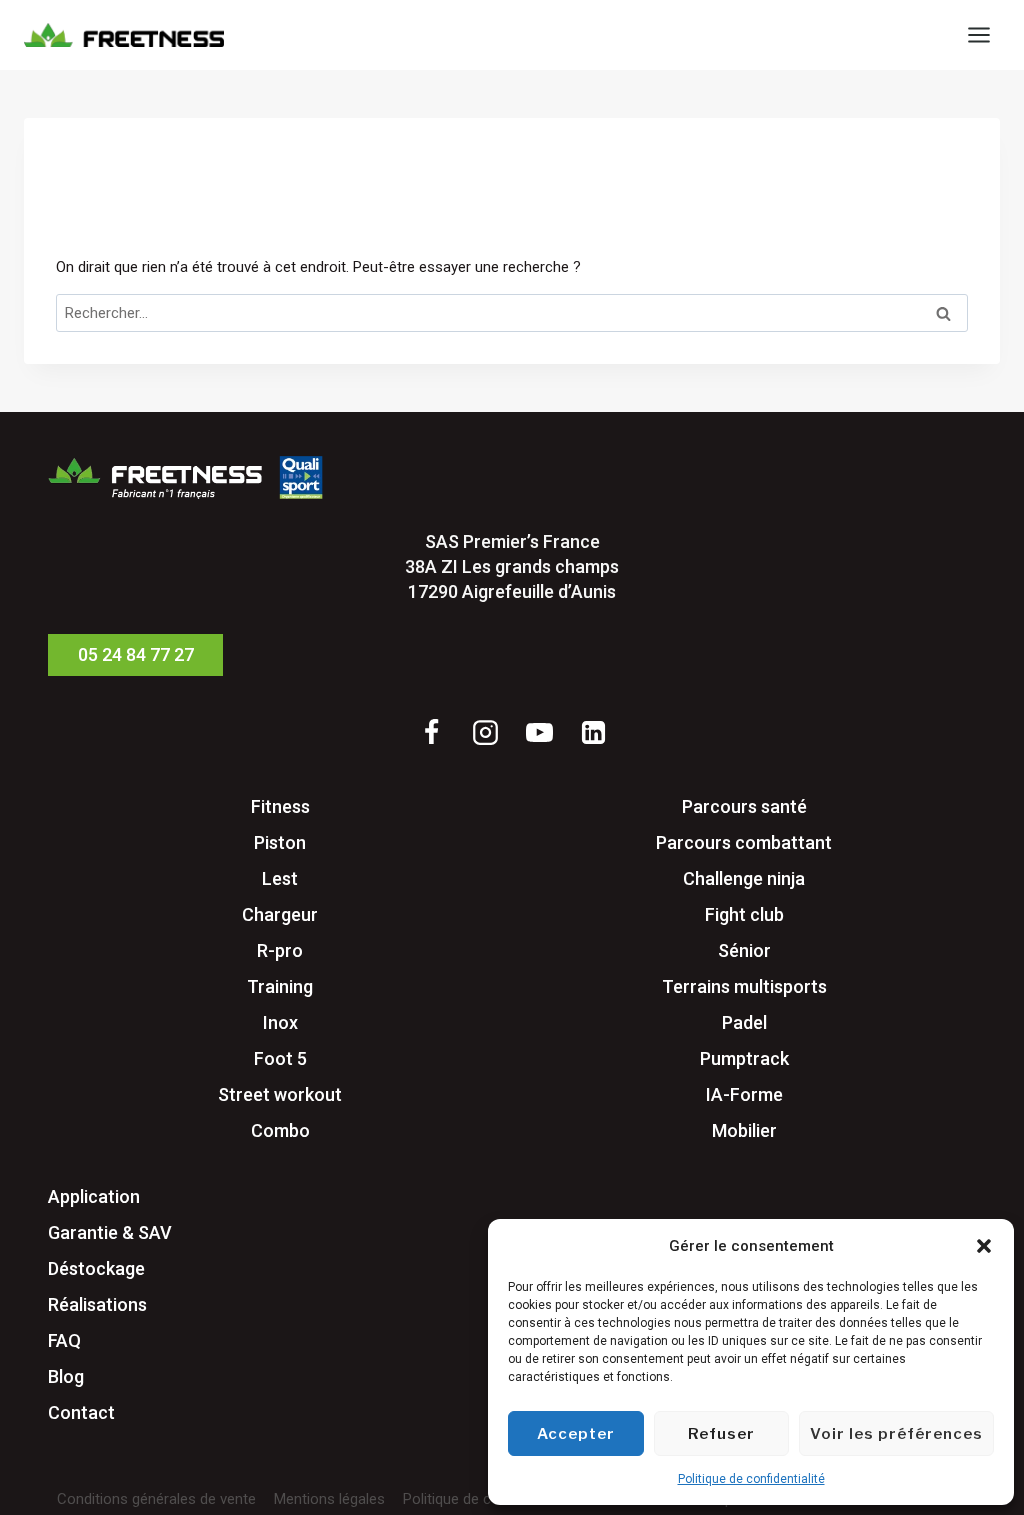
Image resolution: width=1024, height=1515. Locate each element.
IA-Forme (744, 1094)
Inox (280, 1022)
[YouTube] (539, 733)
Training (280, 986)
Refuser (721, 1434)
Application (94, 1196)
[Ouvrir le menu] (978, 34)
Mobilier (744, 1130)
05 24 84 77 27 (136, 654)
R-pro (280, 950)
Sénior (744, 950)
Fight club (744, 914)
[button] (984, 1246)
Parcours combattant (744, 842)
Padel (744, 1022)
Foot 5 (280, 1058)
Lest (280, 878)
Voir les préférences (896, 1434)
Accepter (576, 1434)
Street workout (280, 1094)
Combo (280, 1130)
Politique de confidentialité (751, 1479)
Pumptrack (744, 1058)
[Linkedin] (593, 733)
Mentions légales (329, 1499)
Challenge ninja (744, 878)
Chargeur (280, 914)
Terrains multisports (744, 986)
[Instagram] (485, 733)
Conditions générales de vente (156, 1499)
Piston (280, 842)
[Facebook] (431, 733)
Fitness (280, 806)
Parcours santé (744, 806)
